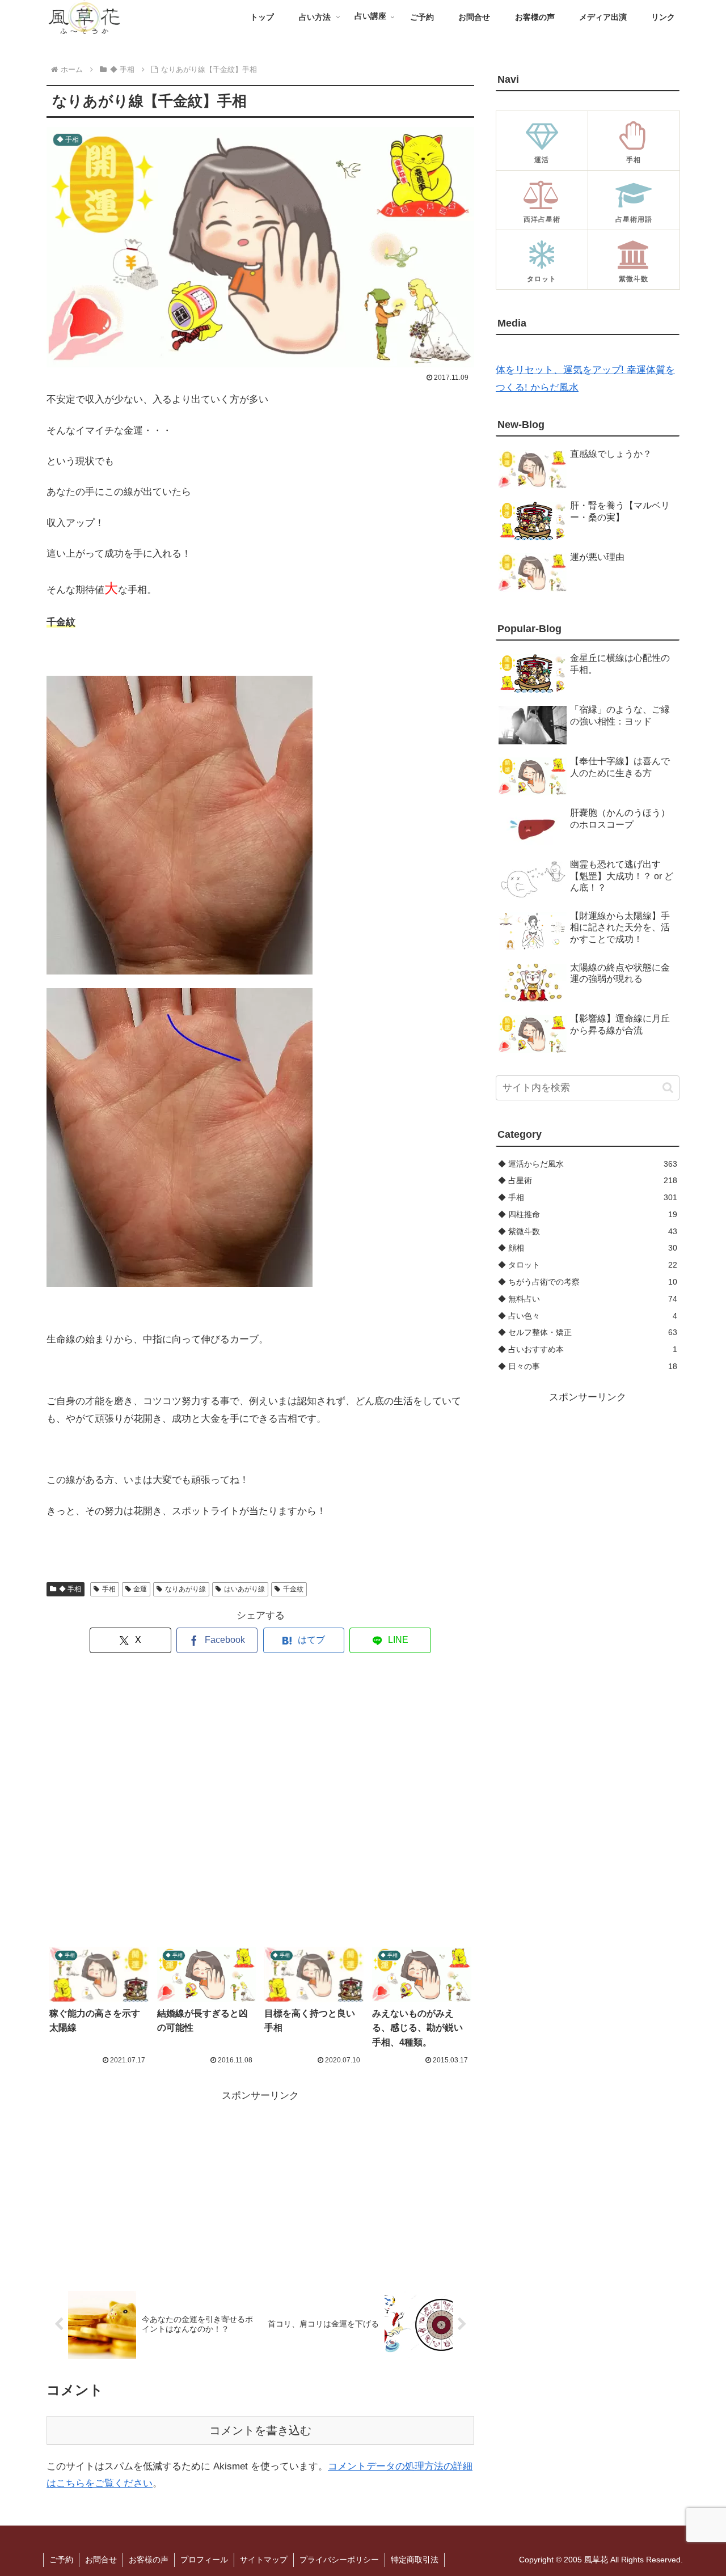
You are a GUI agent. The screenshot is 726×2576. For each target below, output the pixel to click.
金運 (140, 1589)
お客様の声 (149, 2560)
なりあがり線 (185, 1589)
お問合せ (101, 2560)
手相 (109, 1589)
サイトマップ (264, 2560)
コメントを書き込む (260, 2430)
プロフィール (204, 2560)
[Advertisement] (260, 1800)
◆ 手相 (70, 1589)
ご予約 (61, 2560)
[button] (668, 1088)
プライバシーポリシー (339, 2560)
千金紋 (293, 1589)
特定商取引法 (415, 2560)
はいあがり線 (244, 1589)
